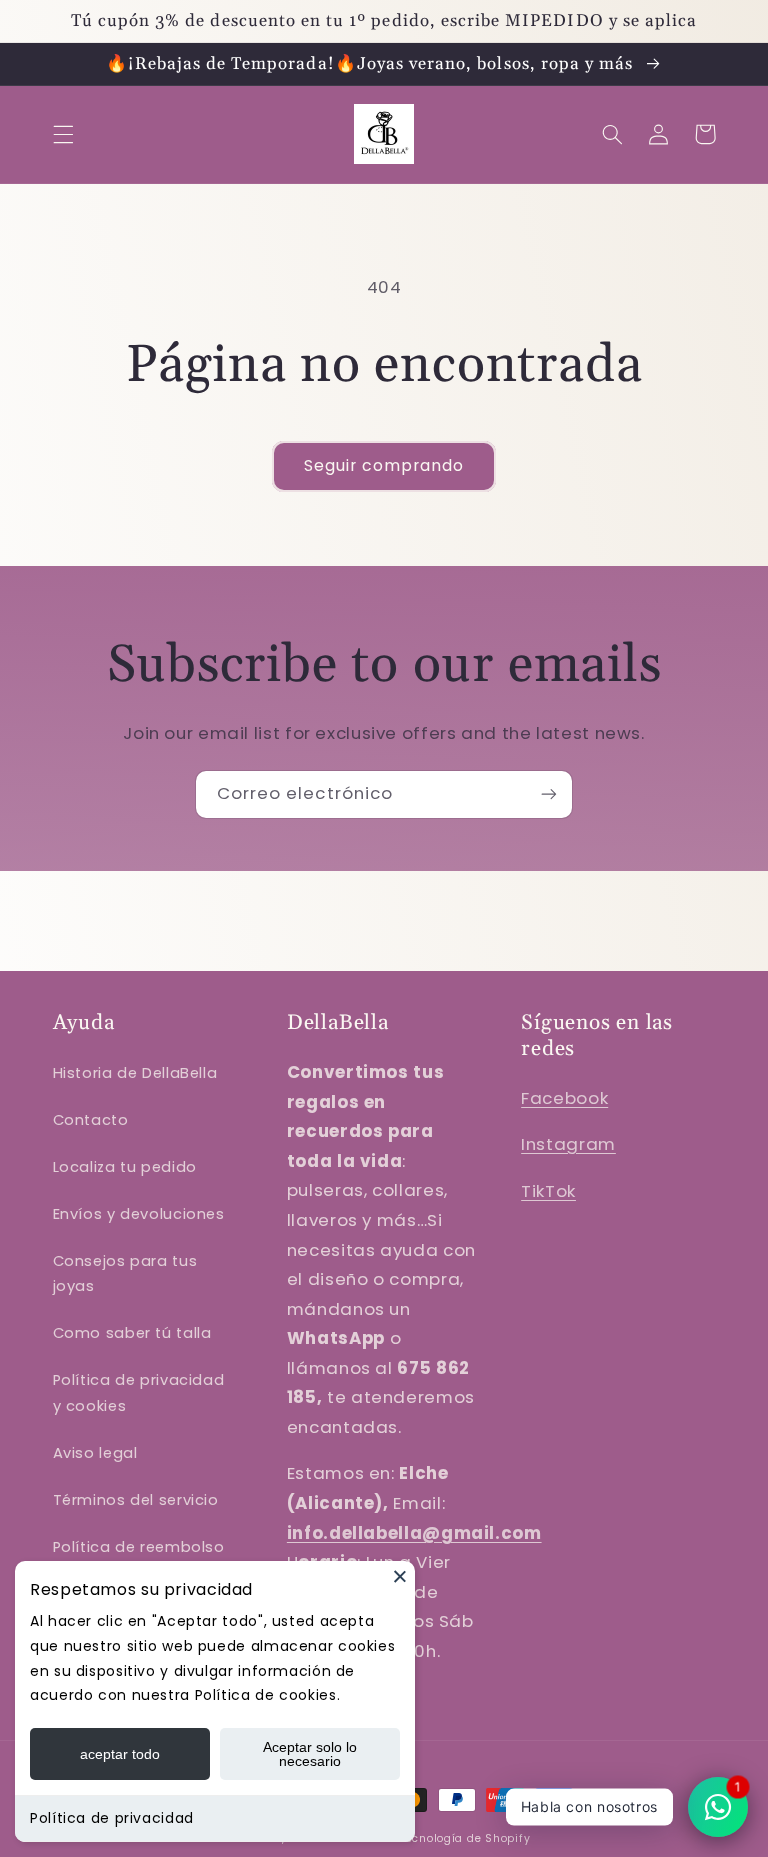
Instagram (568, 1144)
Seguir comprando (384, 465)
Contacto (91, 1120)
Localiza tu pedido (125, 1167)
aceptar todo (120, 1754)
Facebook (564, 1098)
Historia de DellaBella (135, 1073)
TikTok (548, 1191)
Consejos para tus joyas (125, 1274)
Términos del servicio (136, 1500)
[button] (63, 134)
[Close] (400, 1576)
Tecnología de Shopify (465, 1838)
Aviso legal (95, 1453)
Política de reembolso (139, 1547)
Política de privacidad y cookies (139, 1393)
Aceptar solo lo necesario (310, 1754)
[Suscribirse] (549, 794)
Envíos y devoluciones (139, 1214)
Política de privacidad (112, 1818)
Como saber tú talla (132, 1333)
